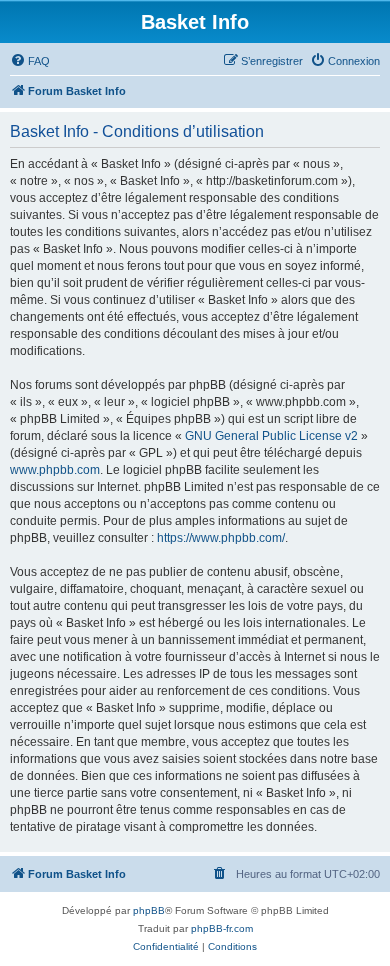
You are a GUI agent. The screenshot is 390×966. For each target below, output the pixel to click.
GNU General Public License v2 (271, 436)
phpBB (149, 910)
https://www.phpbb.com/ (221, 538)
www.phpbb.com (55, 470)
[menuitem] (30, 61)
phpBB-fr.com (222, 928)
